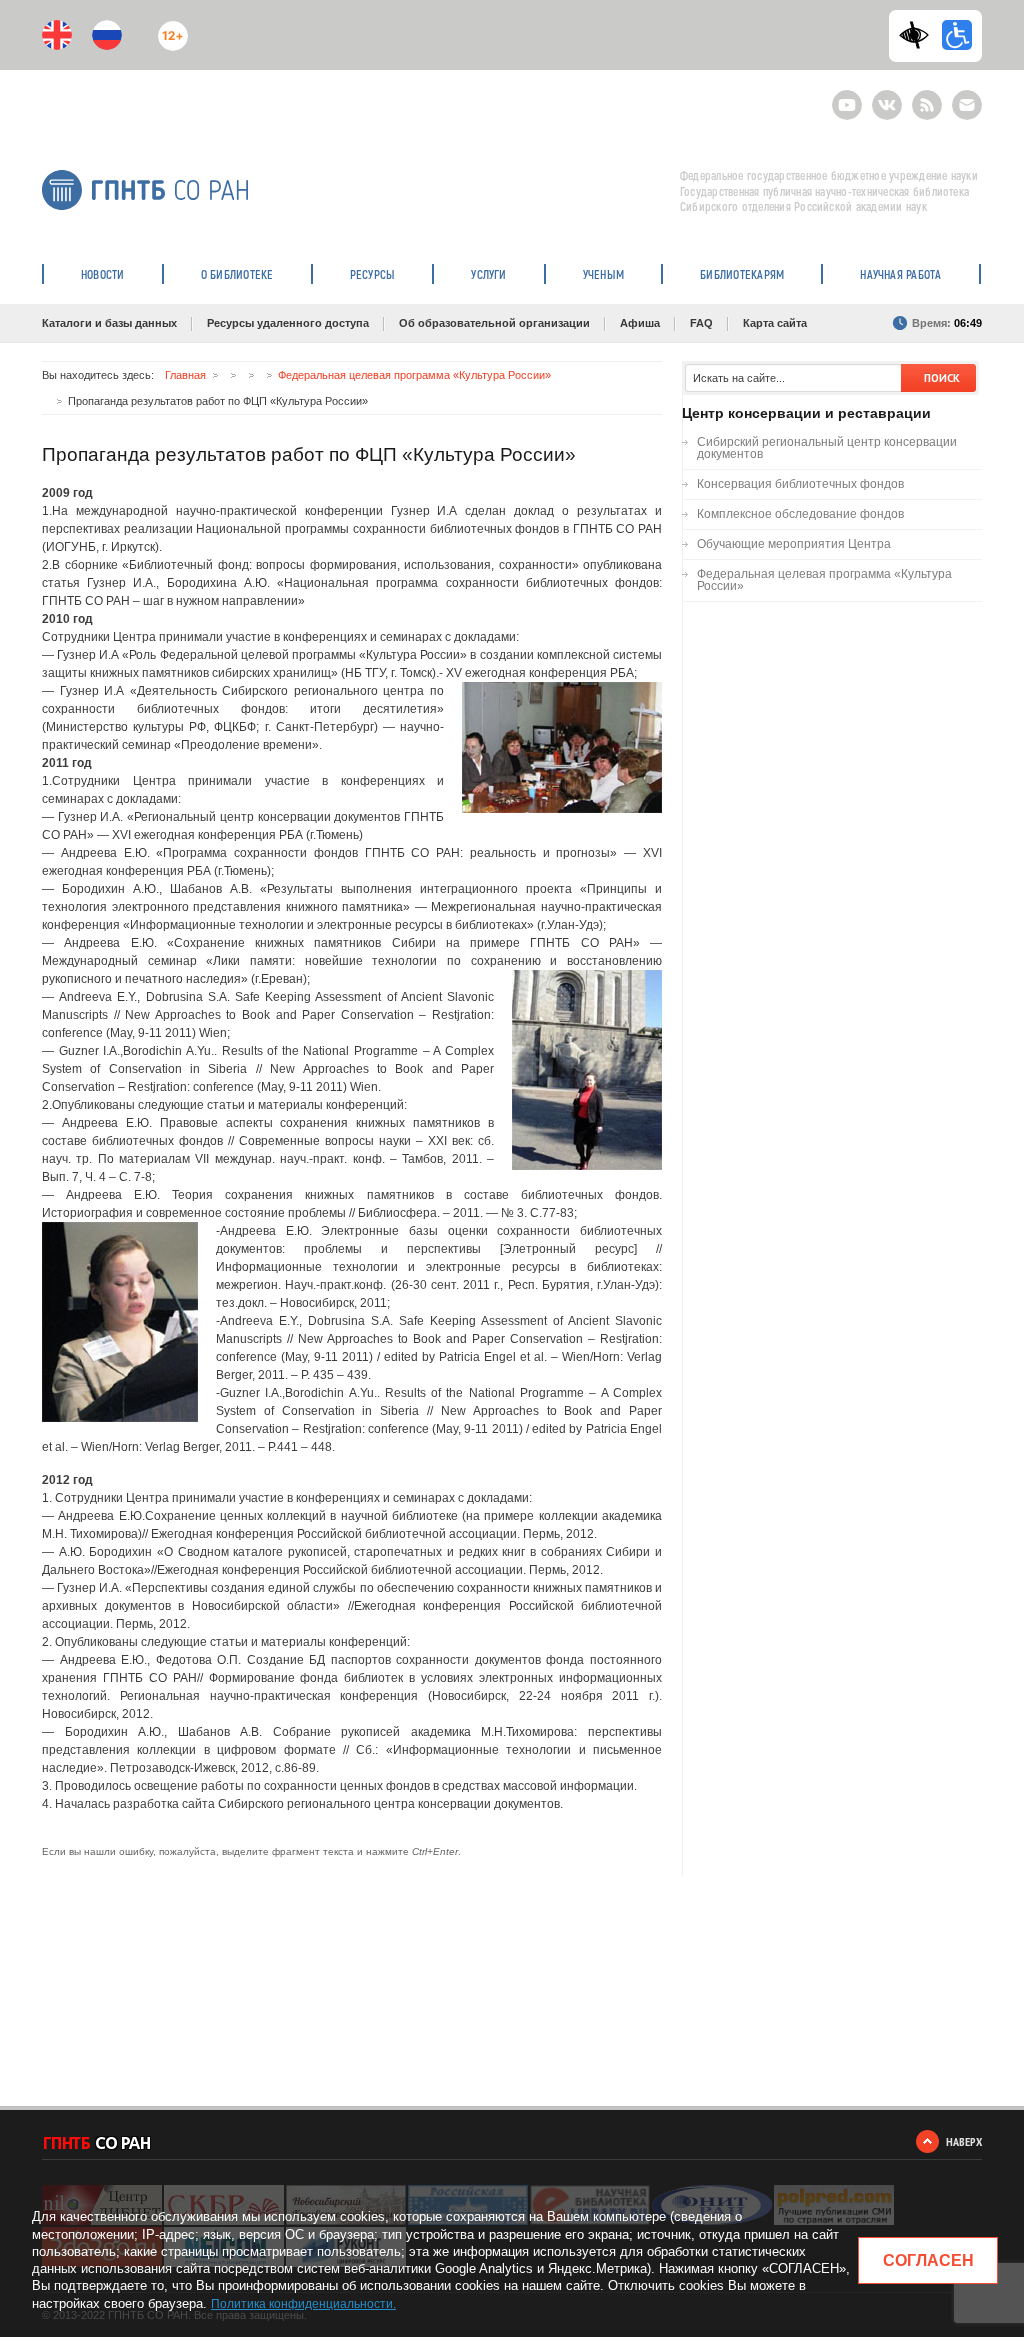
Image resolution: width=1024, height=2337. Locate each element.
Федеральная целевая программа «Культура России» (414, 375)
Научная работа (900, 274)
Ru (107, 35)
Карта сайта (775, 323)
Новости (103, 274)
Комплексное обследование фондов (800, 514)
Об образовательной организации (494, 323)
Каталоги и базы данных (109, 323)
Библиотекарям (742, 274)
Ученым (603, 274)
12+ (168, 27)
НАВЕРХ (964, 2141)
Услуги (488, 274)
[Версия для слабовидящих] (919, 35)
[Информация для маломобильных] (957, 35)
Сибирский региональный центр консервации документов (827, 448)
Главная (185, 375)
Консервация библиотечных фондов (800, 484)
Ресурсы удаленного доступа (288, 323)
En (57, 35)
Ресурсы (373, 274)
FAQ (701, 323)
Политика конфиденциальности (302, 2304)
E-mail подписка (967, 105)
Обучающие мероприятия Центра (794, 544)
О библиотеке (237, 274)
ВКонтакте (887, 96)
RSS (924, 96)
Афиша (640, 323)
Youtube (847, 96)
